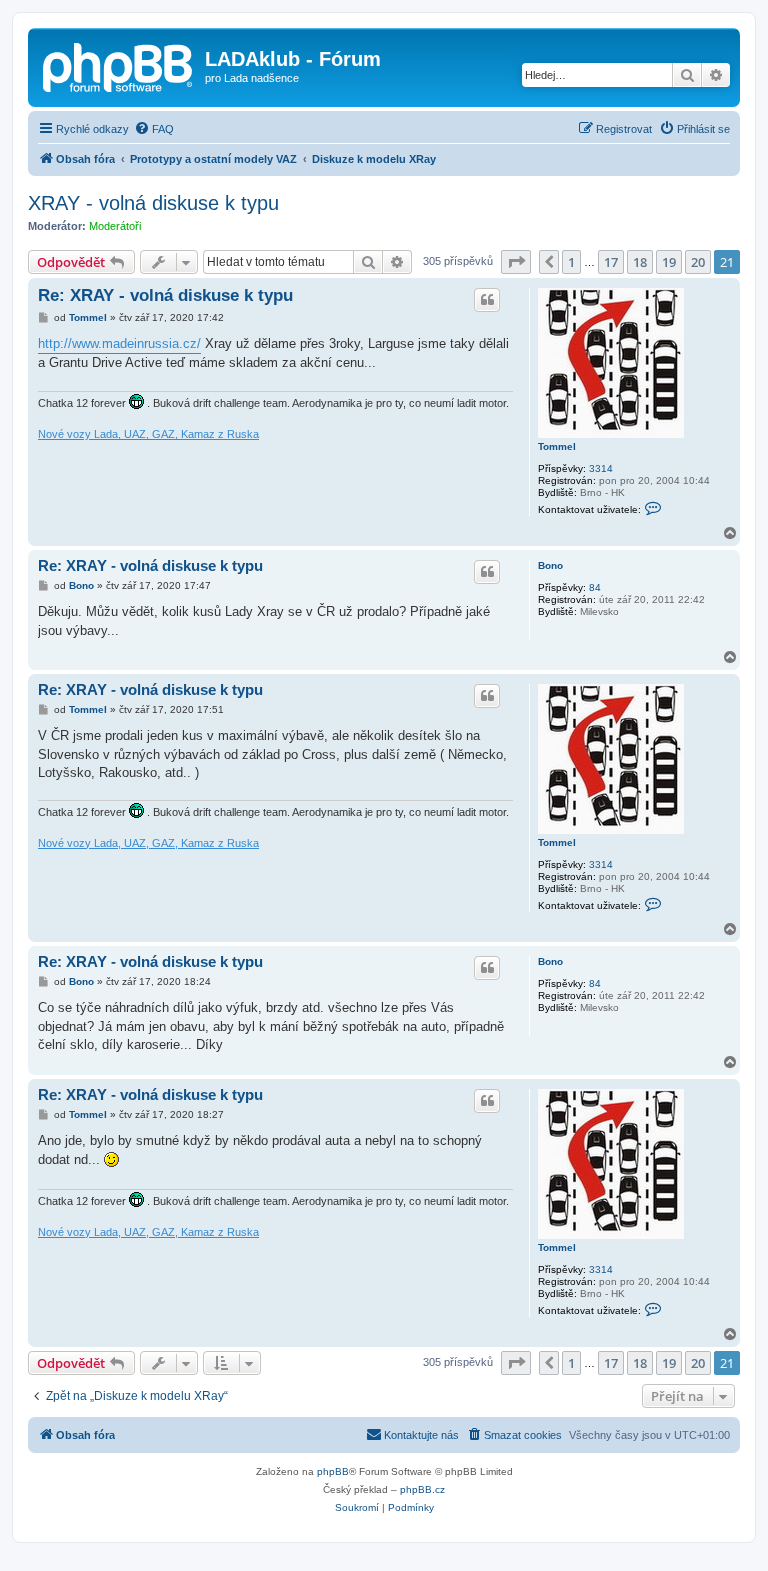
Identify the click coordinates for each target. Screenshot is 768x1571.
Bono (550, 565)
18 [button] (640, 262)
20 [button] (698, 262)
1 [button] (571, 262)
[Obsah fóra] (119, 65)
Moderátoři (115, 226)
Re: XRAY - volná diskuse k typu (165, 295)
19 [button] (669, 262)
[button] (516, 262)
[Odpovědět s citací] (487, 300)
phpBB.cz (422, 1489)
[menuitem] (154, 129)
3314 (601, 468)
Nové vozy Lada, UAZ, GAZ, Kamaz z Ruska (148, 434)
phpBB (333, 1471)
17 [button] (611, 262)
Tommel (557, 446)
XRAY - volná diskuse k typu (153, 203)
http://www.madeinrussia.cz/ (119, 343)
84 (595, 587)
